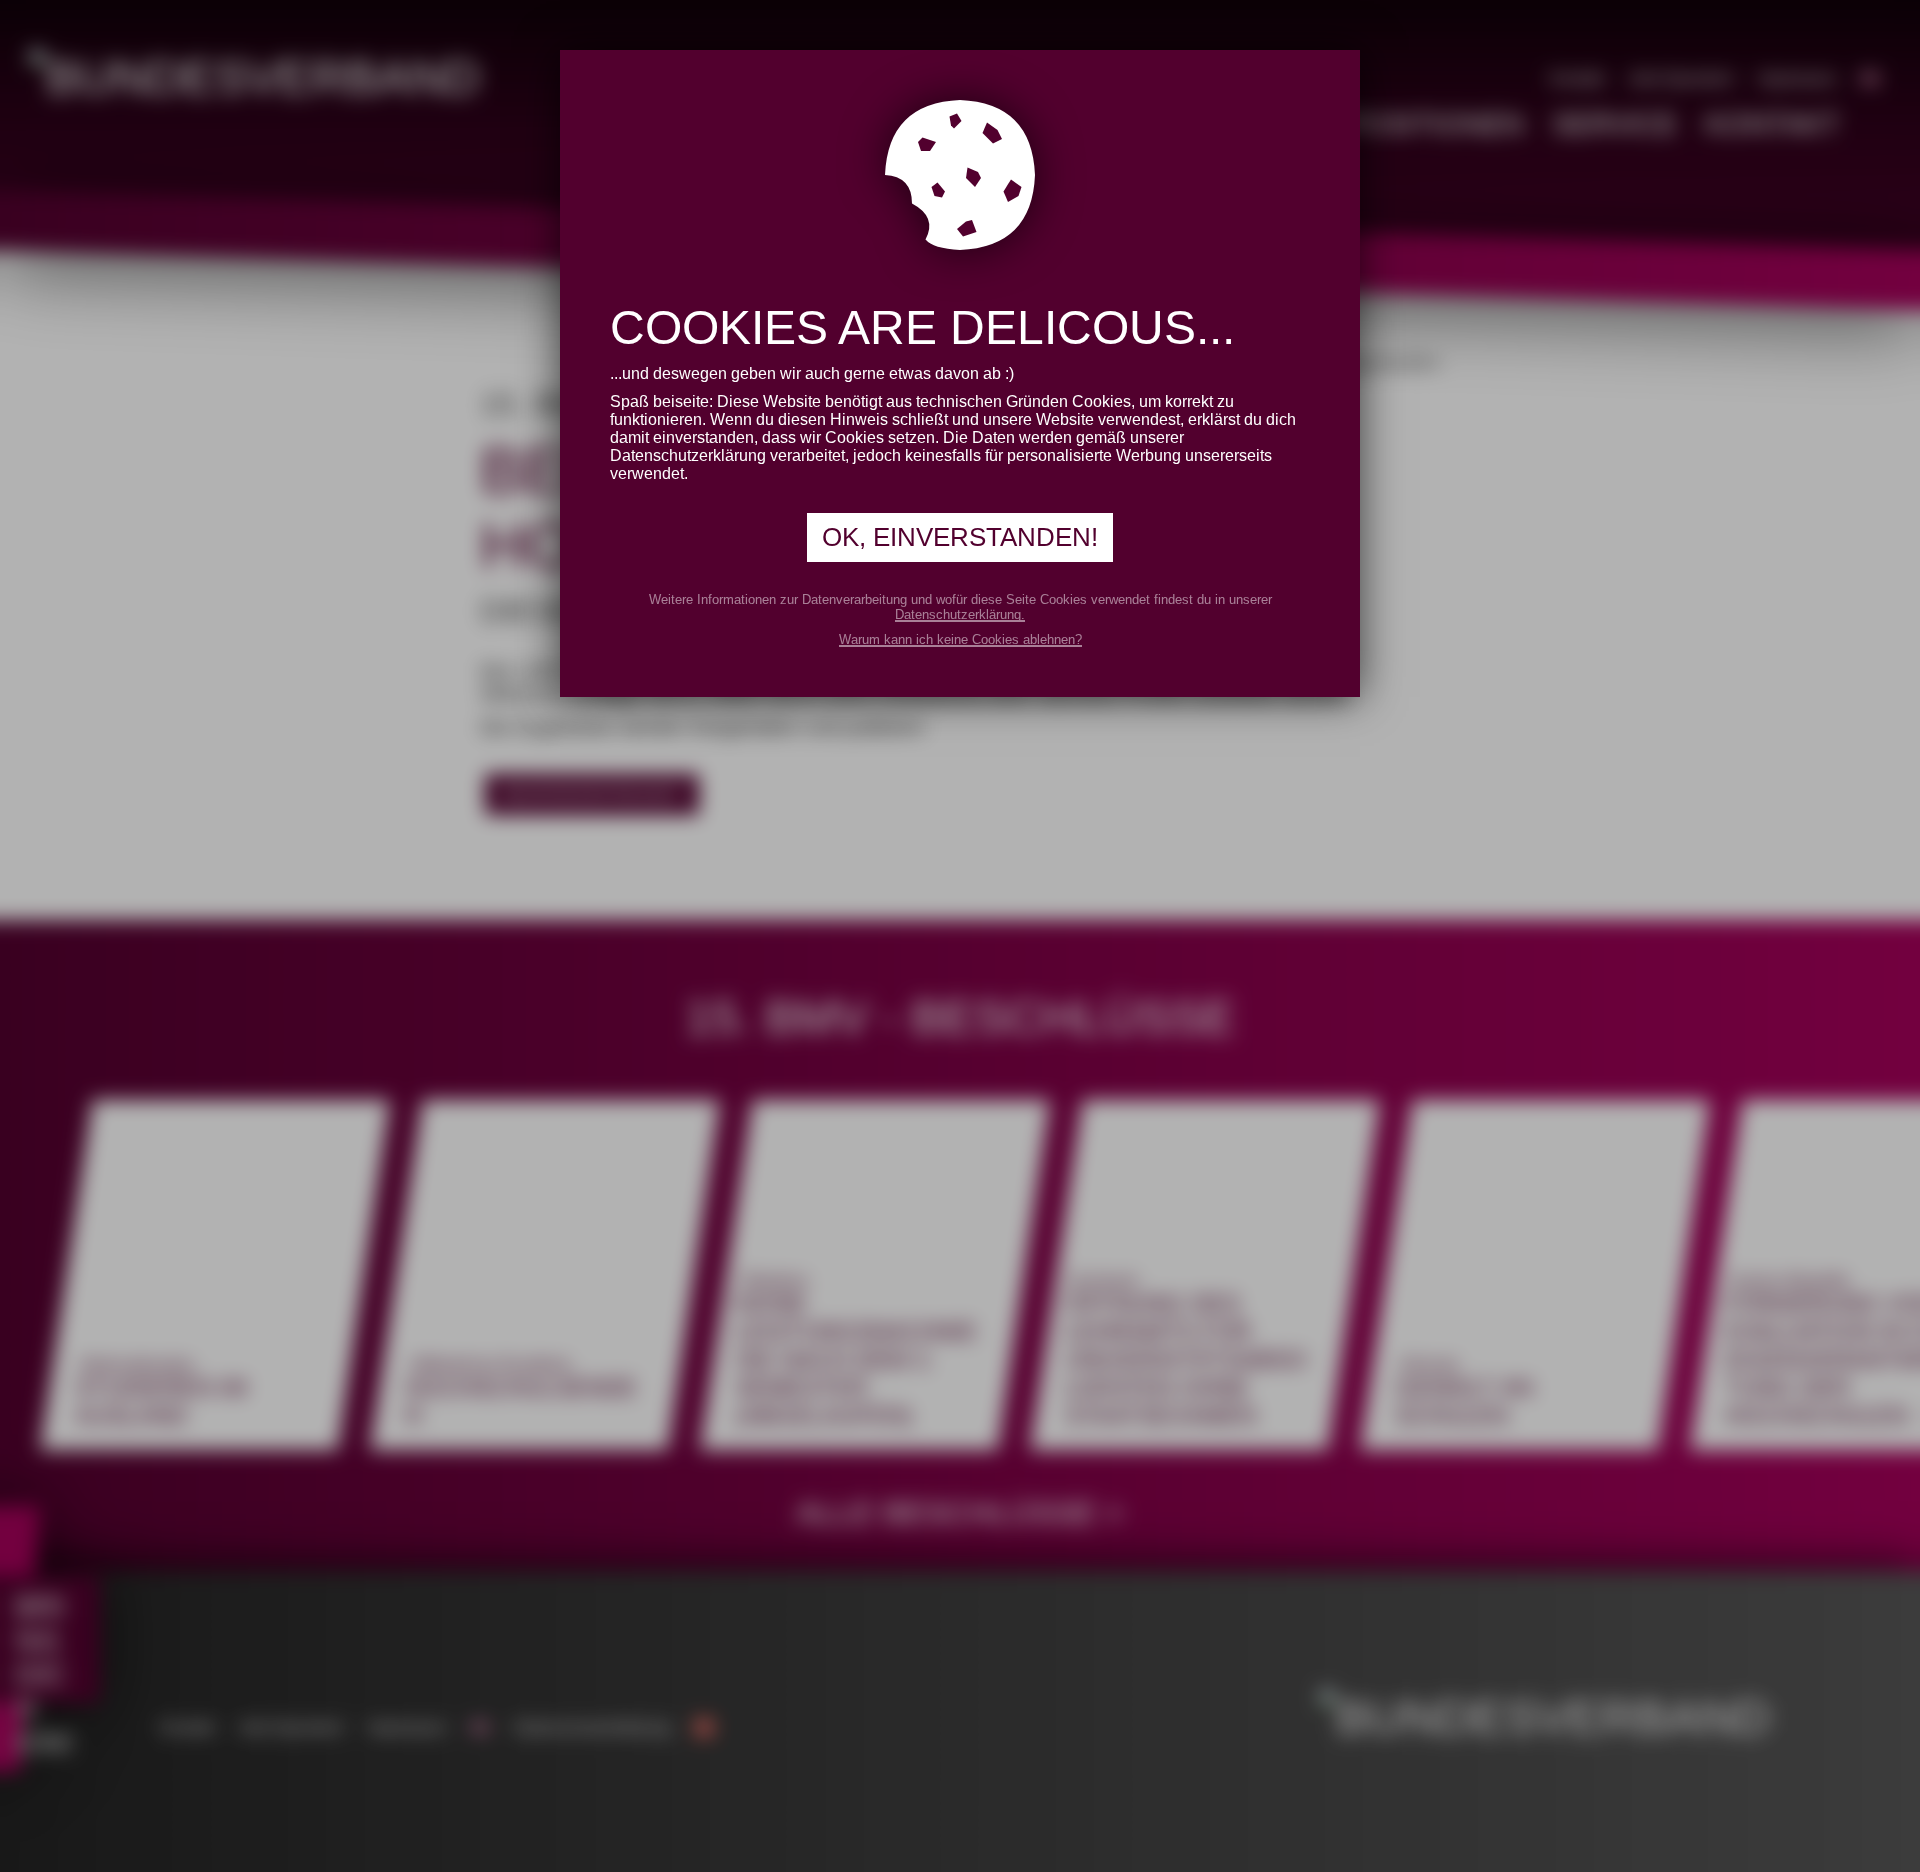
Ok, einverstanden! (960, 537)
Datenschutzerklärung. (960, 614)
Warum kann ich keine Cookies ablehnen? (960, 639)
